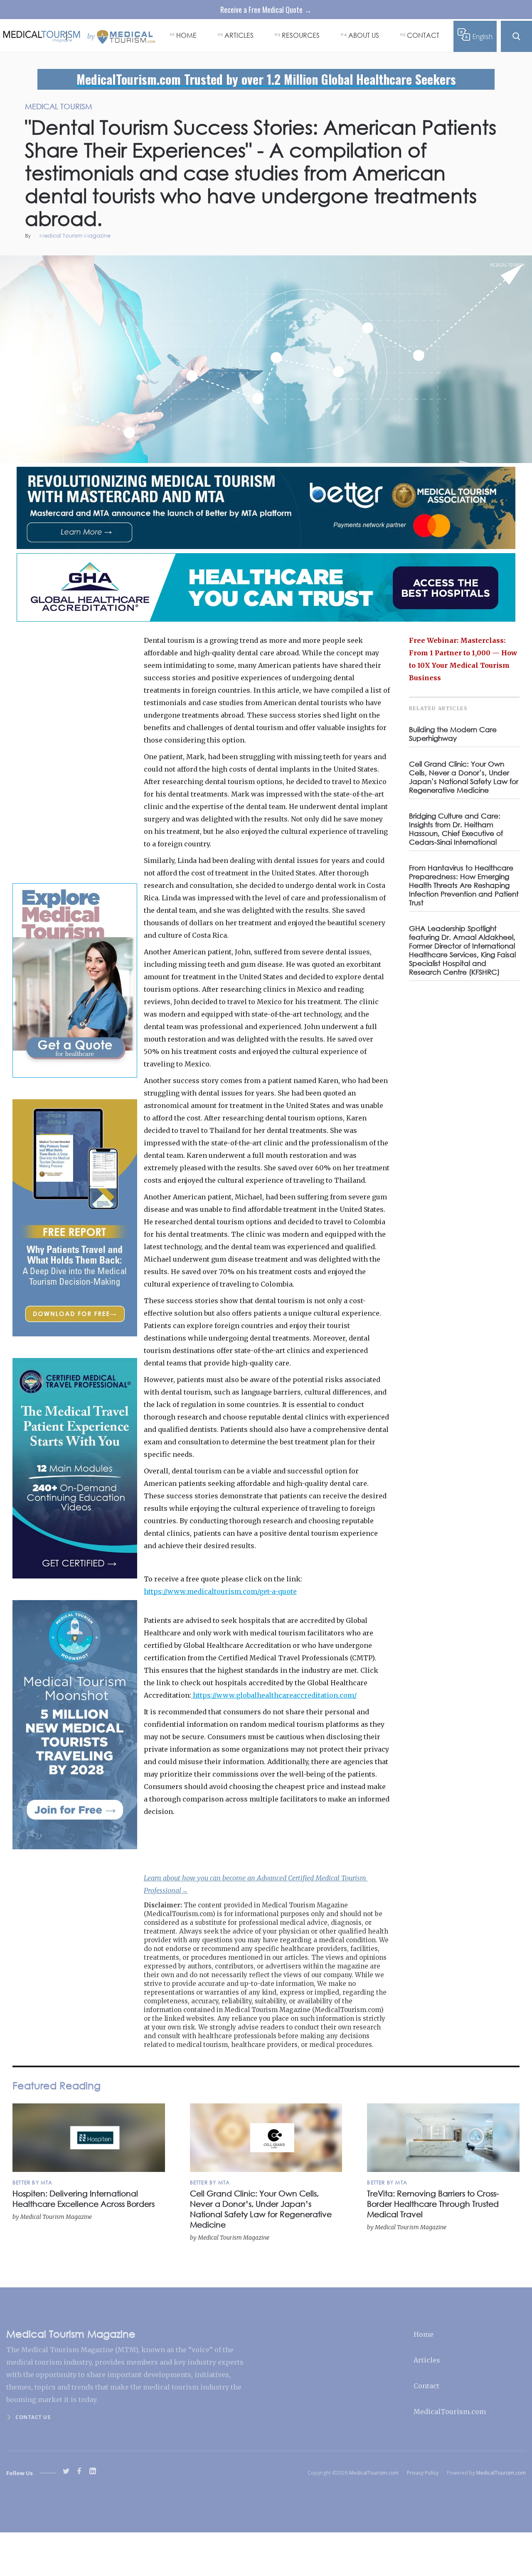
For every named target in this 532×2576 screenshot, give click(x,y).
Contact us (33, 2417)
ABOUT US (364, 35)
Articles (427, 2360)
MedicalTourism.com (450, 2412)
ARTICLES (239, 35)
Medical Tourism (507, 265)
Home (424, 2334)
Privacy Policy (423, 2473)
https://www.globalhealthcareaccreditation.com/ (274, 1695)
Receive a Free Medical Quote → (266, 10)
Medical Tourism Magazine (75, 236)
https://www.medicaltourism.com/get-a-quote (220, 1591)
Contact (426, 2386)
